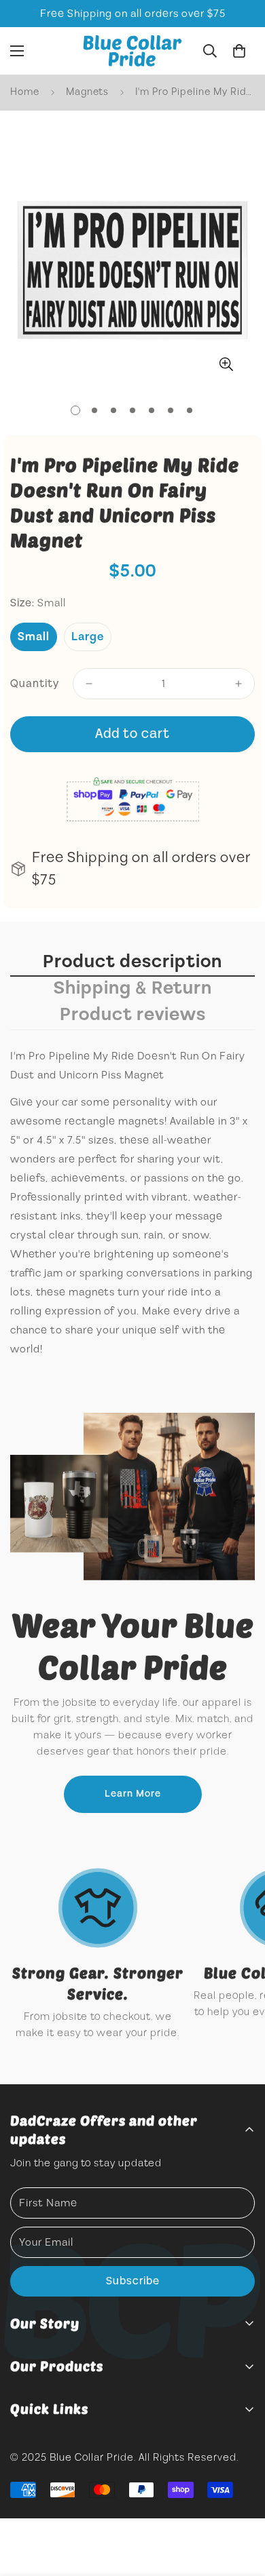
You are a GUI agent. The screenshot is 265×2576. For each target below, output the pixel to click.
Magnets (87, 92)
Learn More (133, 1794)
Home (25, 92)
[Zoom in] (226, 365)
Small (34, 637)
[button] (239, 51)
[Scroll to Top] (241, 2504)
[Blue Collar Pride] (132, 51)
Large (88, 637)
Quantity (35, 684)
